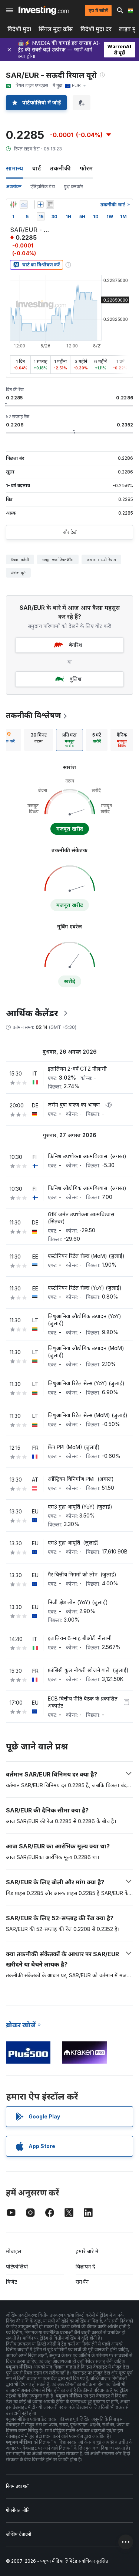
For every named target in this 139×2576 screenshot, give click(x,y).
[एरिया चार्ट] (24, 205)
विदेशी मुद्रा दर (96, 29)
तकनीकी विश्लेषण (33, 715)
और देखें (70, 532)
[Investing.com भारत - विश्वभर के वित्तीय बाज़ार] (44, 10)
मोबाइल (14, 2251)
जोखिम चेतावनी (19, 2534)
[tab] (39, 740)
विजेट (11, 2282)
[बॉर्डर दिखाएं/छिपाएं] (50, 205)
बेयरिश (76, 645)
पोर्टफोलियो (17, 2266)
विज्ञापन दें (85, 2266)
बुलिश (76, 679)
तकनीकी (60, 168)
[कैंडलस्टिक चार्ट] (13, 205)
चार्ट (37, 168)
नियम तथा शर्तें (17, 2486)
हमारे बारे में (87, 2251)
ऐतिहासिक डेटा (43, 187)
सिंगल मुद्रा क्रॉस (56, 29)
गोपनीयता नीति (18, 2510)
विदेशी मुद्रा (19, 29)
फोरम (86, 168)
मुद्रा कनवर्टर (73, 187)
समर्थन (82, 2282)
